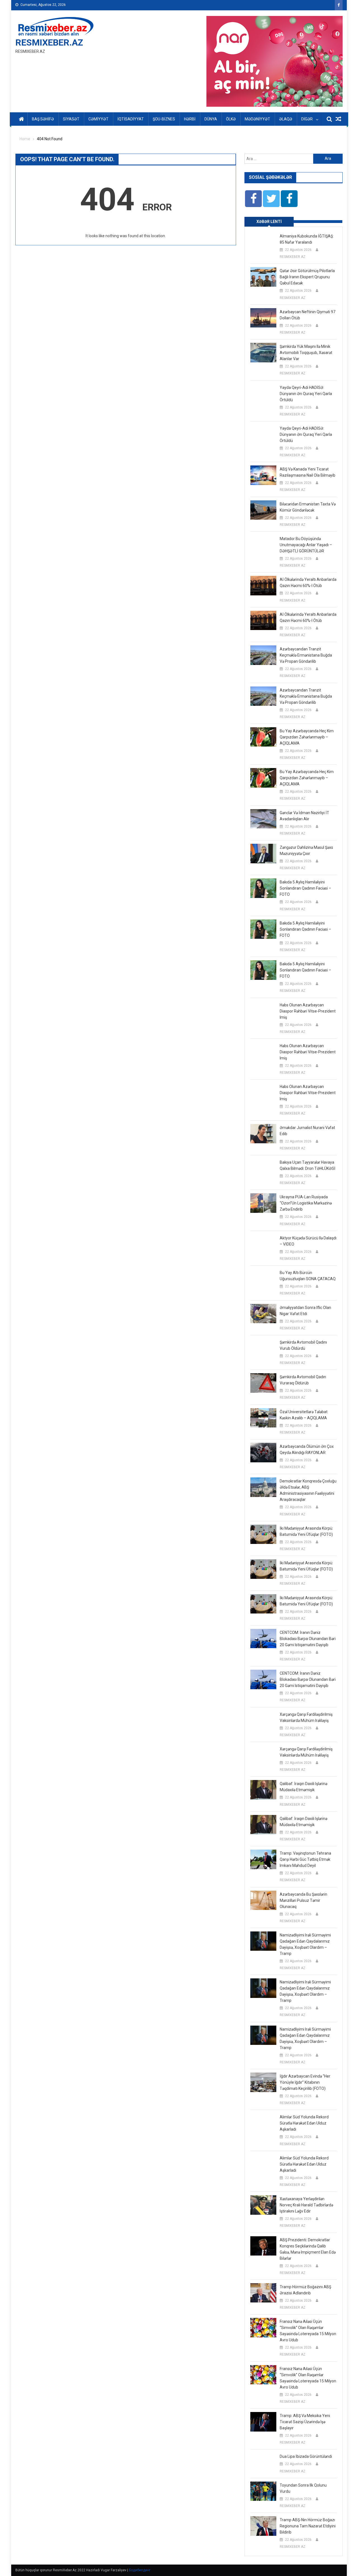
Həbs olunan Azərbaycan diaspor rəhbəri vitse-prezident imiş (308, 1011)
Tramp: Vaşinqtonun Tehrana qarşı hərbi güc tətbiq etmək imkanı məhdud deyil (305, 1859)
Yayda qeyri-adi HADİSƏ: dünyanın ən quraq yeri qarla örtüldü (306, 394)
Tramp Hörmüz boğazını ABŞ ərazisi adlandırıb (305, 2290)
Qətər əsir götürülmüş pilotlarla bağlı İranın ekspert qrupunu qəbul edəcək (307, 277)
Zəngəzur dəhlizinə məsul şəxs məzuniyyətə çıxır (306, 850)
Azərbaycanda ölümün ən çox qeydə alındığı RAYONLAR (307, 1449)
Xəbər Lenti (269, 222)
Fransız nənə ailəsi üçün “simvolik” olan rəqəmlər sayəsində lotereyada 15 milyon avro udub (308, 2331)
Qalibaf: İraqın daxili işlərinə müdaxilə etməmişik (303, 1787)
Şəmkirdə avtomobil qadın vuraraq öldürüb (303, 1380)
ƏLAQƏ (286, 119)
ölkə (231, 119)
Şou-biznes (164, 119)
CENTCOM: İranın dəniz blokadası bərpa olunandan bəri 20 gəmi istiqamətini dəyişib (308, 1639)
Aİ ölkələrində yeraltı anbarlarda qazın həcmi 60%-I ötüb (308, 583)
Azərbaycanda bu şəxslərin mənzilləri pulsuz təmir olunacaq (303, 1900)
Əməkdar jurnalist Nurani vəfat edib (307, 1131)
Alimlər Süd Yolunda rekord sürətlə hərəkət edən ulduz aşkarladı (304, 2123)
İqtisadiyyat (131, 119)
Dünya (211, 119)
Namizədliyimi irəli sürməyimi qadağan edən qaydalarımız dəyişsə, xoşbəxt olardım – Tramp (305, 1944)
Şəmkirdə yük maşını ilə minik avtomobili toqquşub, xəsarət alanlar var (306, 353)
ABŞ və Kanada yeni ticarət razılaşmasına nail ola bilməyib (308, 472)
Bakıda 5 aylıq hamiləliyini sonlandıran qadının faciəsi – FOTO (305, 888)
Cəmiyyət (98, 119)
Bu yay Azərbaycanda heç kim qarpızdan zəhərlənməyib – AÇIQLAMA (307, 737)
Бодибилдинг (140, 2570)
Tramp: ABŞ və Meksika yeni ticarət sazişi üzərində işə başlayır (305, 2422)
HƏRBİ (190, 119)
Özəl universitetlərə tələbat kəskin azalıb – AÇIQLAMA (304, 1415)
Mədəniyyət (257, 119)
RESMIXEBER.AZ (49, 42)
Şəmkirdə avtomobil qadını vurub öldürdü (303, 1345)
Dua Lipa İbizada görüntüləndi (306, 2456)
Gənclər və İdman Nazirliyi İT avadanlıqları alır (304, 816)
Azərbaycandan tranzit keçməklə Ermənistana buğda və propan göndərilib (306, 655)
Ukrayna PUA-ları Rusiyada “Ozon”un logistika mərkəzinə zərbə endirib (306, 1203)
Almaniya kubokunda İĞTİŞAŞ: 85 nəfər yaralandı (307, 239)
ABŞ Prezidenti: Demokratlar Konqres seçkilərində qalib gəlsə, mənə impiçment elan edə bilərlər (308, 2249)
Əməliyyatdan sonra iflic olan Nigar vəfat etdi (305, 1311)
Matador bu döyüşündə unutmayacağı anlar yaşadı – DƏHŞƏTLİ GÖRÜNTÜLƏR (306, 545)
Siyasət (71, 119)
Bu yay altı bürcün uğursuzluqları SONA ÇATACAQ (308, 1276)
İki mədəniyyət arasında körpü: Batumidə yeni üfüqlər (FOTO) (306, 1531)
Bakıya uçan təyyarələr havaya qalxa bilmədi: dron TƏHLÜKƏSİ (308, 1165)
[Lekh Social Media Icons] (253, 199)
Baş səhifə (43, 119)
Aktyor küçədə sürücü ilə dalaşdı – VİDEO (308, 1241)
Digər (307, 119)
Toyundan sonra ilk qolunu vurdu (303, 2488)
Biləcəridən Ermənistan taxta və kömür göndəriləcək (308, 507)
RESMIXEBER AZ (293, 257)
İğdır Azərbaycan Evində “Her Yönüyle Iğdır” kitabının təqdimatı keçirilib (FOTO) (305, 2082)
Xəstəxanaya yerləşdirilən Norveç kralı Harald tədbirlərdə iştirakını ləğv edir (306, 2205)
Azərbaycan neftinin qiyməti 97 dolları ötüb (308, 315)
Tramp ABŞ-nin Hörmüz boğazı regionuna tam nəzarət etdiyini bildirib (308, 2526)
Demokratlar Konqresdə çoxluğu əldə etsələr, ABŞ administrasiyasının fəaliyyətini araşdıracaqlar (308, 1490)
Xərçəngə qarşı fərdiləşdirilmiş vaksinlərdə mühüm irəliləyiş (306, 1717)
